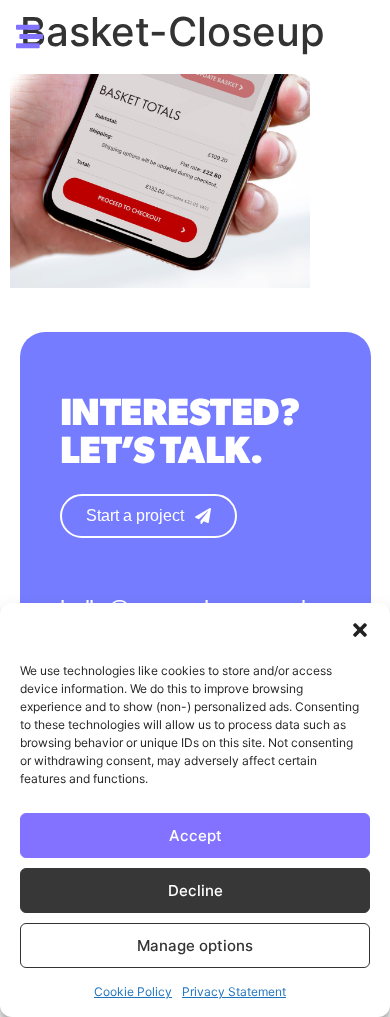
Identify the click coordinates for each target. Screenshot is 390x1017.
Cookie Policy (133, 991)
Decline (195, 890)
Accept (195, 835)
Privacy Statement (234, 991)
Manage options (195, 945)
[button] (360, 630)
